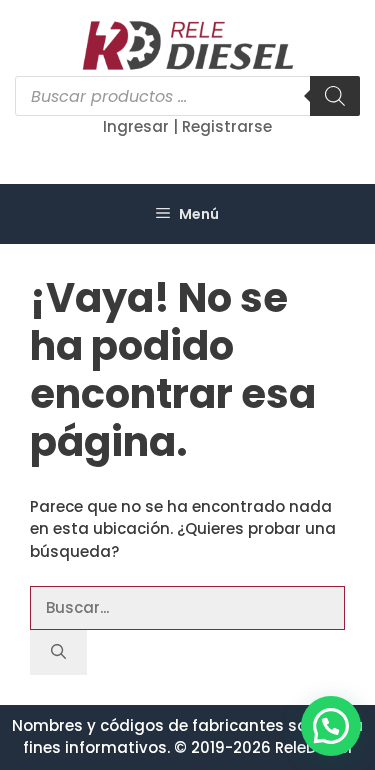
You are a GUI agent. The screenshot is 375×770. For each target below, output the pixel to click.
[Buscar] (58, 652)
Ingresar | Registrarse (187, 126)
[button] (331, 726)
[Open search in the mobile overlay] (187, 96)
